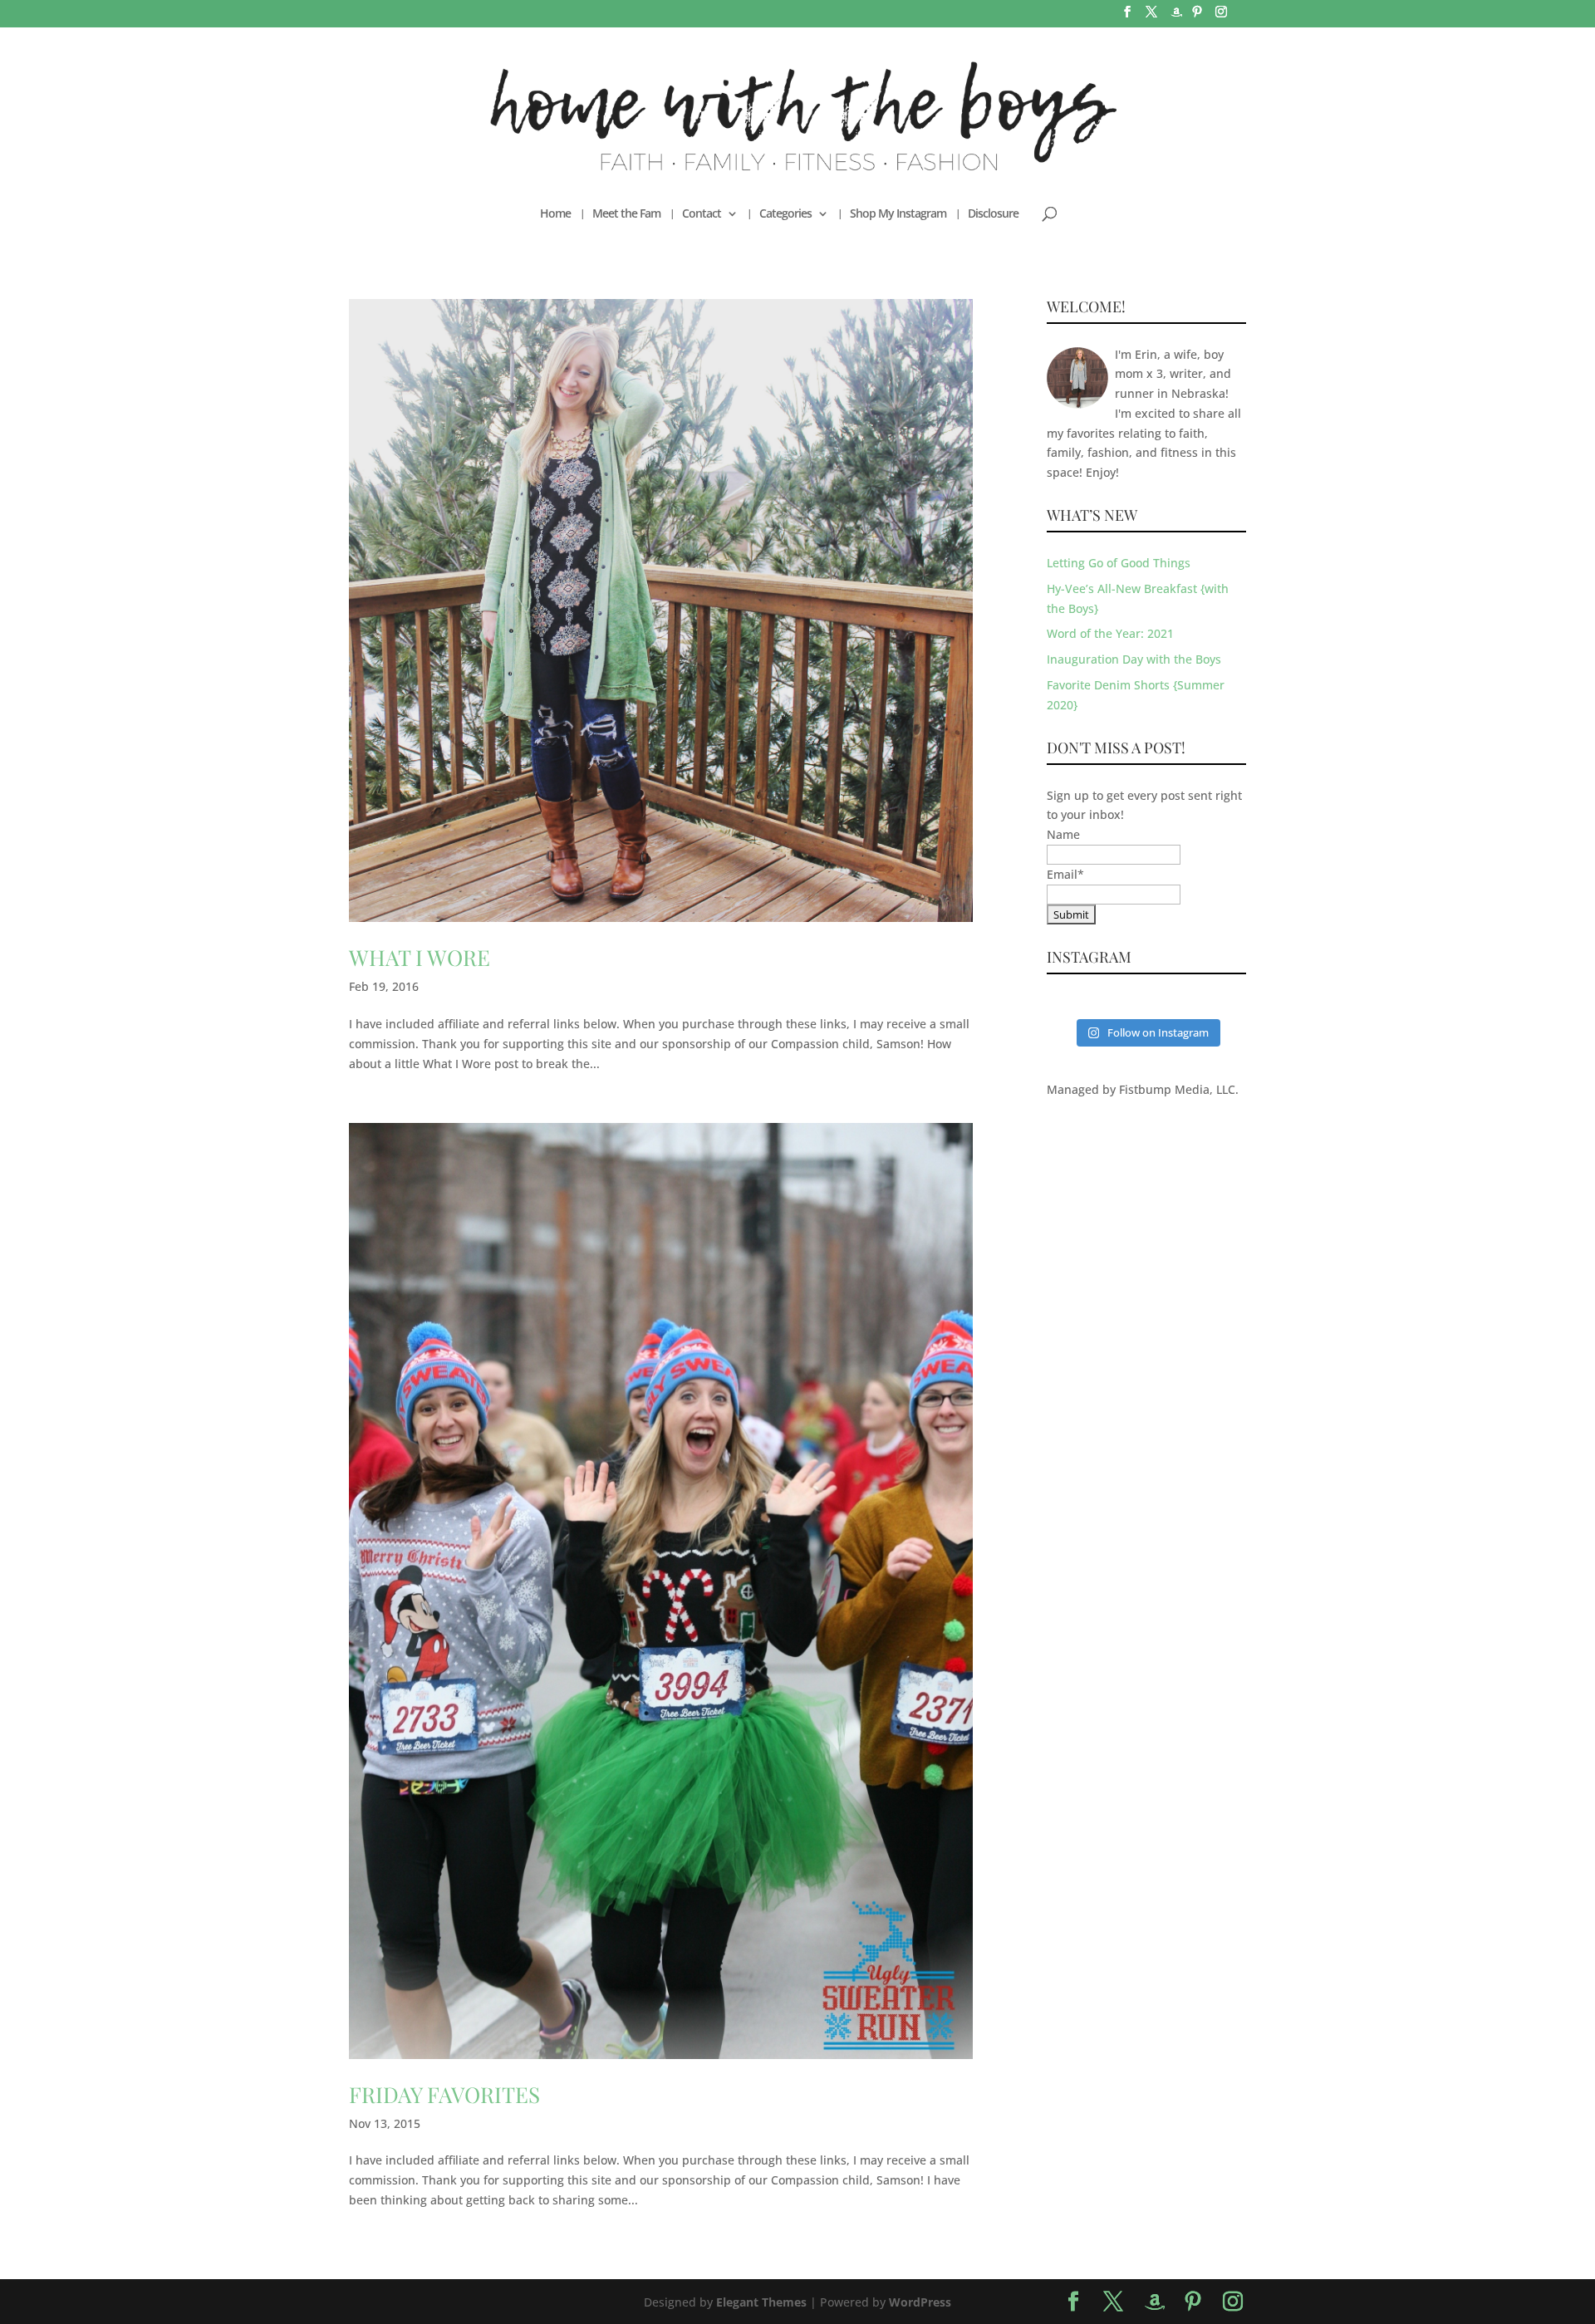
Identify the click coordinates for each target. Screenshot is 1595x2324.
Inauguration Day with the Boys (1134, 659)
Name (1063, 834)
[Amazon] (1176, 17)
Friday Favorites (444, 2094)
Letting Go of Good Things (1119, 563)
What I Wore (420, 957)
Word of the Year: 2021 (1110, 633)
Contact (702, 214)
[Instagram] (1221, 17)
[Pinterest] (1197, 17)
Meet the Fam (626, 214)
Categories (785, 214)
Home (555, 214)
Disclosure (993, 214)
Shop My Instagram (898, 214)
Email (1065, 874)
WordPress (920, 2302)
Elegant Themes (761, 2302)
